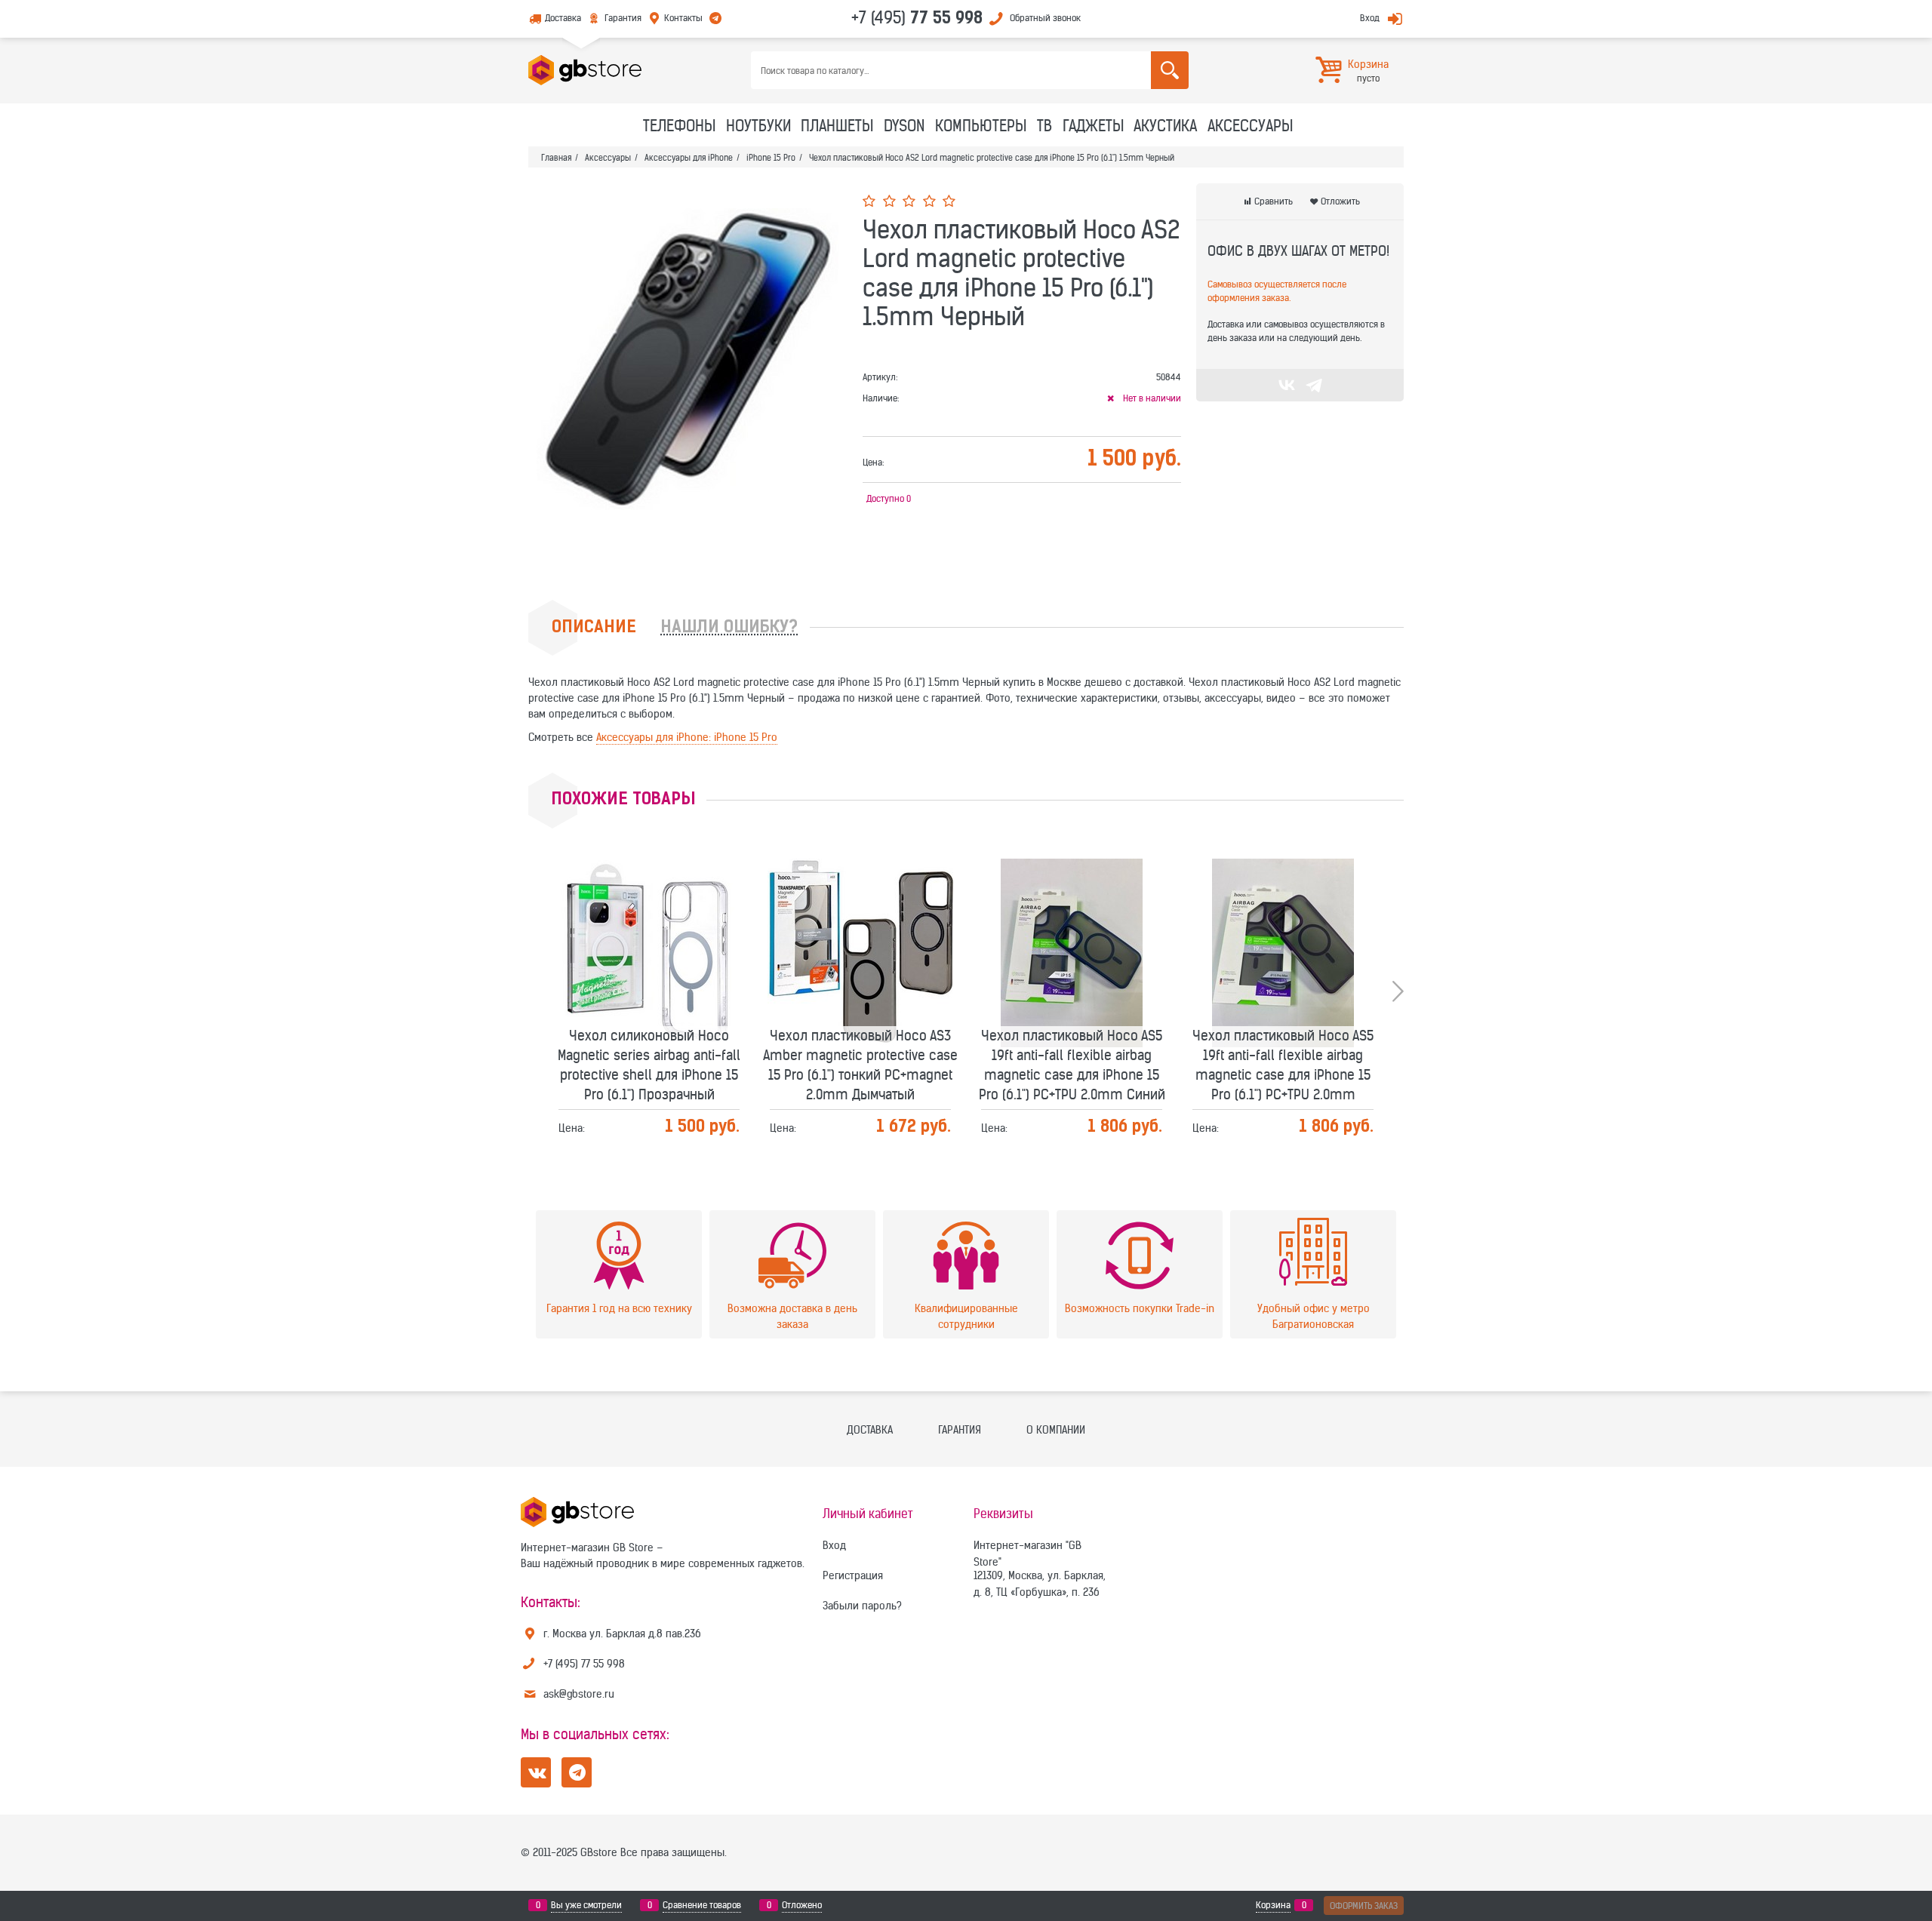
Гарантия (623, 18)
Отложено (802, 1905)
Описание (594, 628)
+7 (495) (917, 17)
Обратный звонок (1045, 18)
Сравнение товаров (702, 1905)
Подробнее (655, 938)
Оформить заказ (1364, 1906)
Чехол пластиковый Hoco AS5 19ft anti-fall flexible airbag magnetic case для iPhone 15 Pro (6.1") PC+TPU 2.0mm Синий (1072, 891)
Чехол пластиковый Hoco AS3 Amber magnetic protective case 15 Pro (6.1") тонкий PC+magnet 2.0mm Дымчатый (860, 891)
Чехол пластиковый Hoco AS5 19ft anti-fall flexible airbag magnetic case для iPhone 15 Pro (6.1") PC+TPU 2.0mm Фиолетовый (1283, 891)
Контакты (683, 18)
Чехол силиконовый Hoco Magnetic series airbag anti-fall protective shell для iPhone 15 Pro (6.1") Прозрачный (649, 891)
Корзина (1273, 1905)
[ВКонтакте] (1287, 385)
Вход (1370, 18)
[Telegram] (1314, 385)
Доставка (563, 18)
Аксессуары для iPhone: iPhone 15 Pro (687, 737)
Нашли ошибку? (729, 628)
